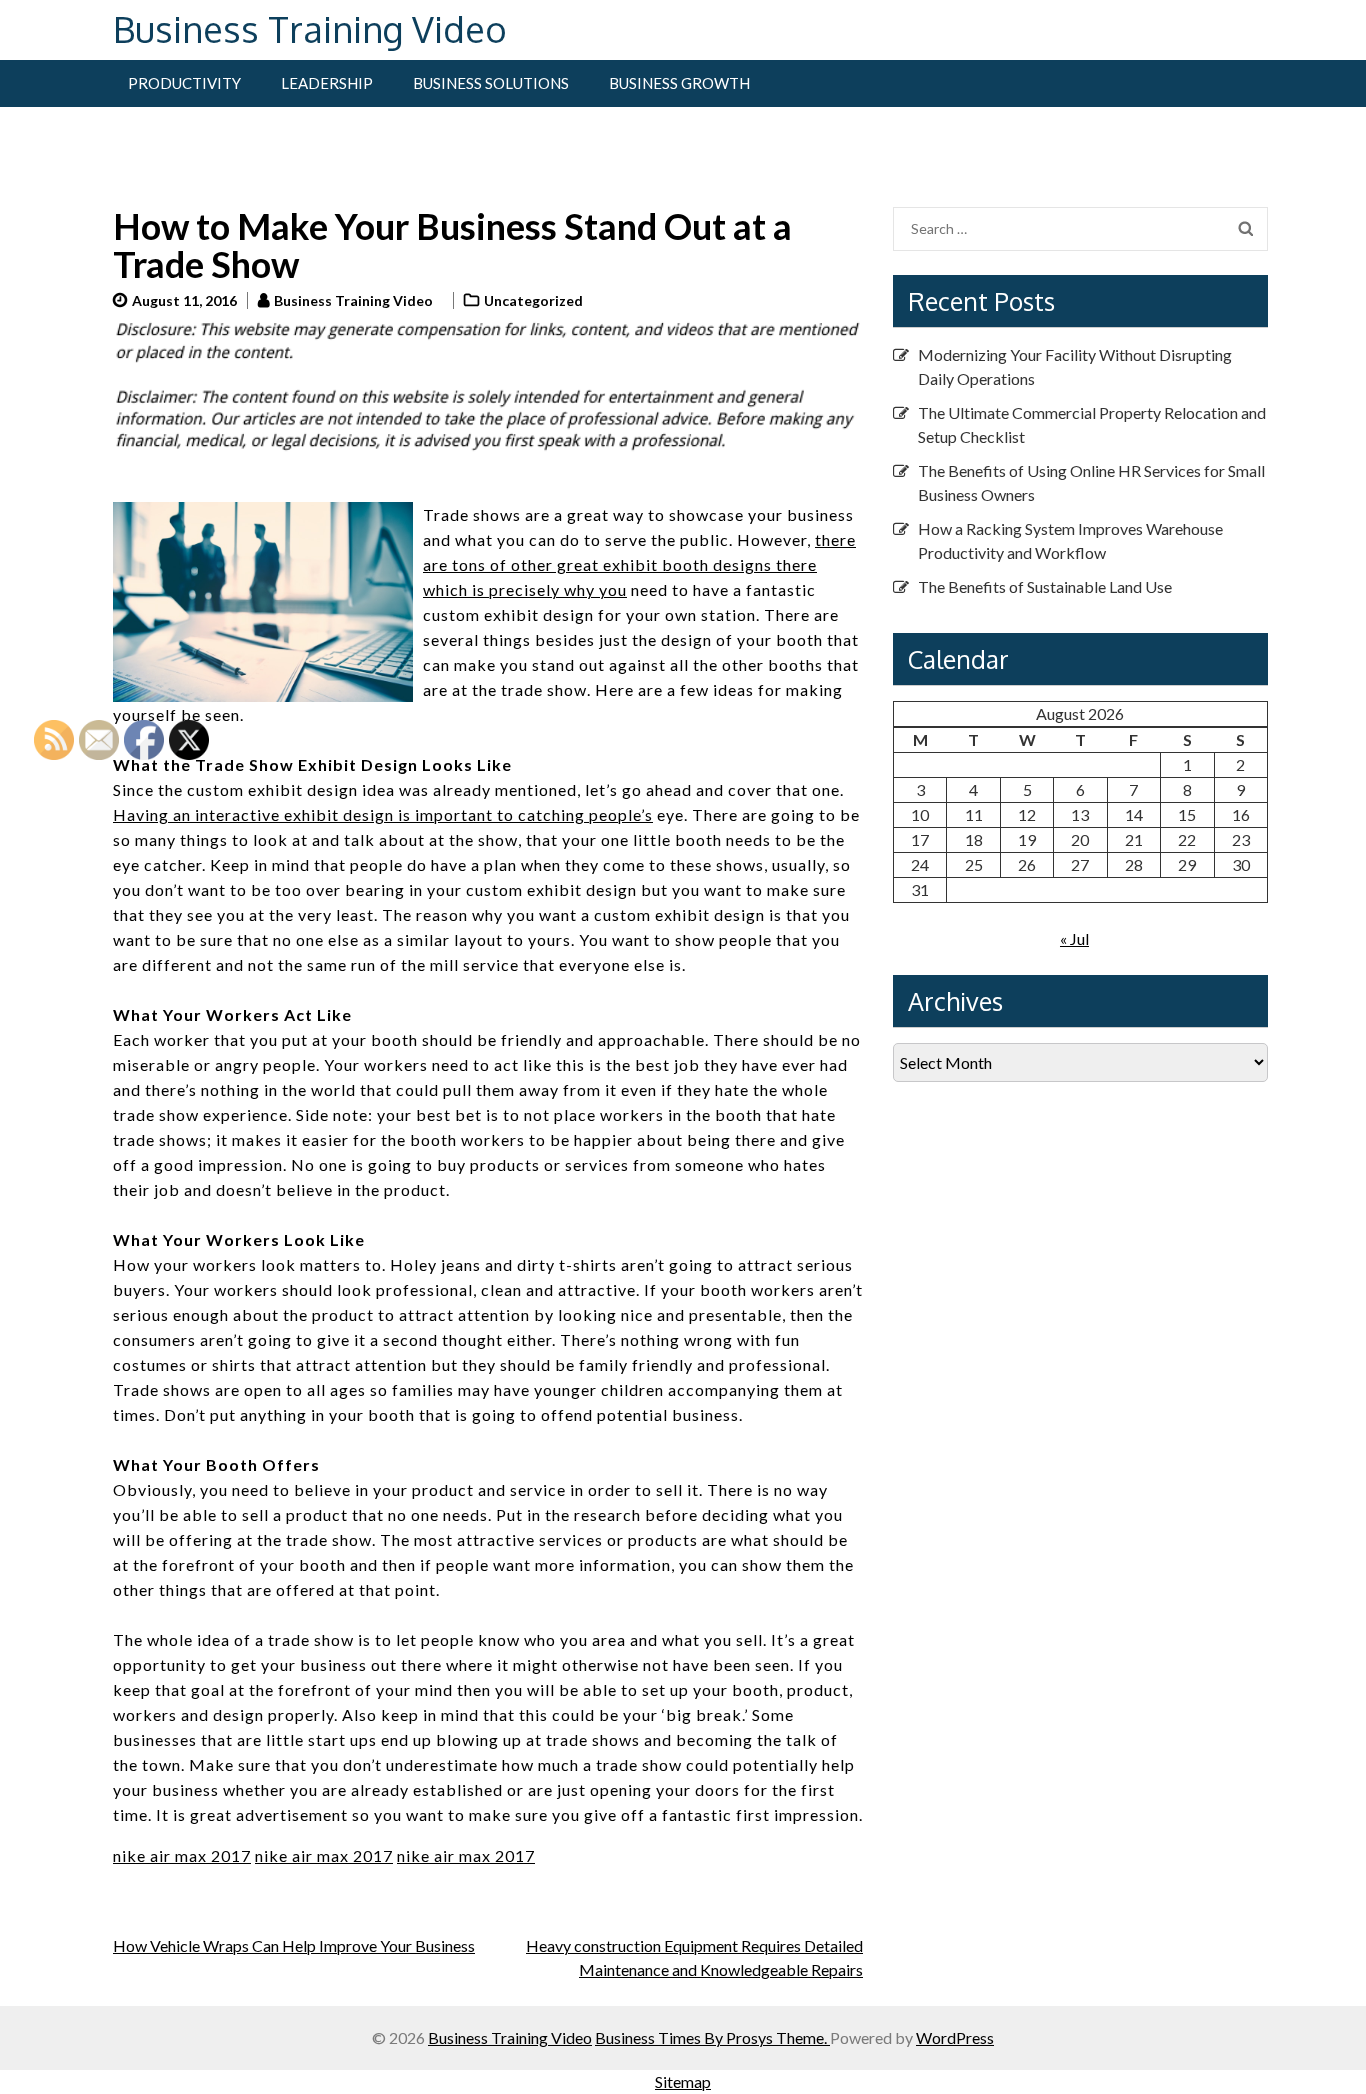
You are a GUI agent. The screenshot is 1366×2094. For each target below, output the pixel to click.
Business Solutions (491, 83)
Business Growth (679, 83)
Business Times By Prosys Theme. (712, 2037)
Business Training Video (310, 28)
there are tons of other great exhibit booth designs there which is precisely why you (639, 564)
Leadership (327, 83)
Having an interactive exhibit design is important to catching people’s (383, 814)
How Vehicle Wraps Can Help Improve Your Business (294, 1945)
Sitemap (683, 2081)
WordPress (955, 2037)
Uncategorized (533, 300)
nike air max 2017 (324, 1855)
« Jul (1074, 938)
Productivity (184, 83)
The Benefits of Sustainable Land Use (1045, 586)
